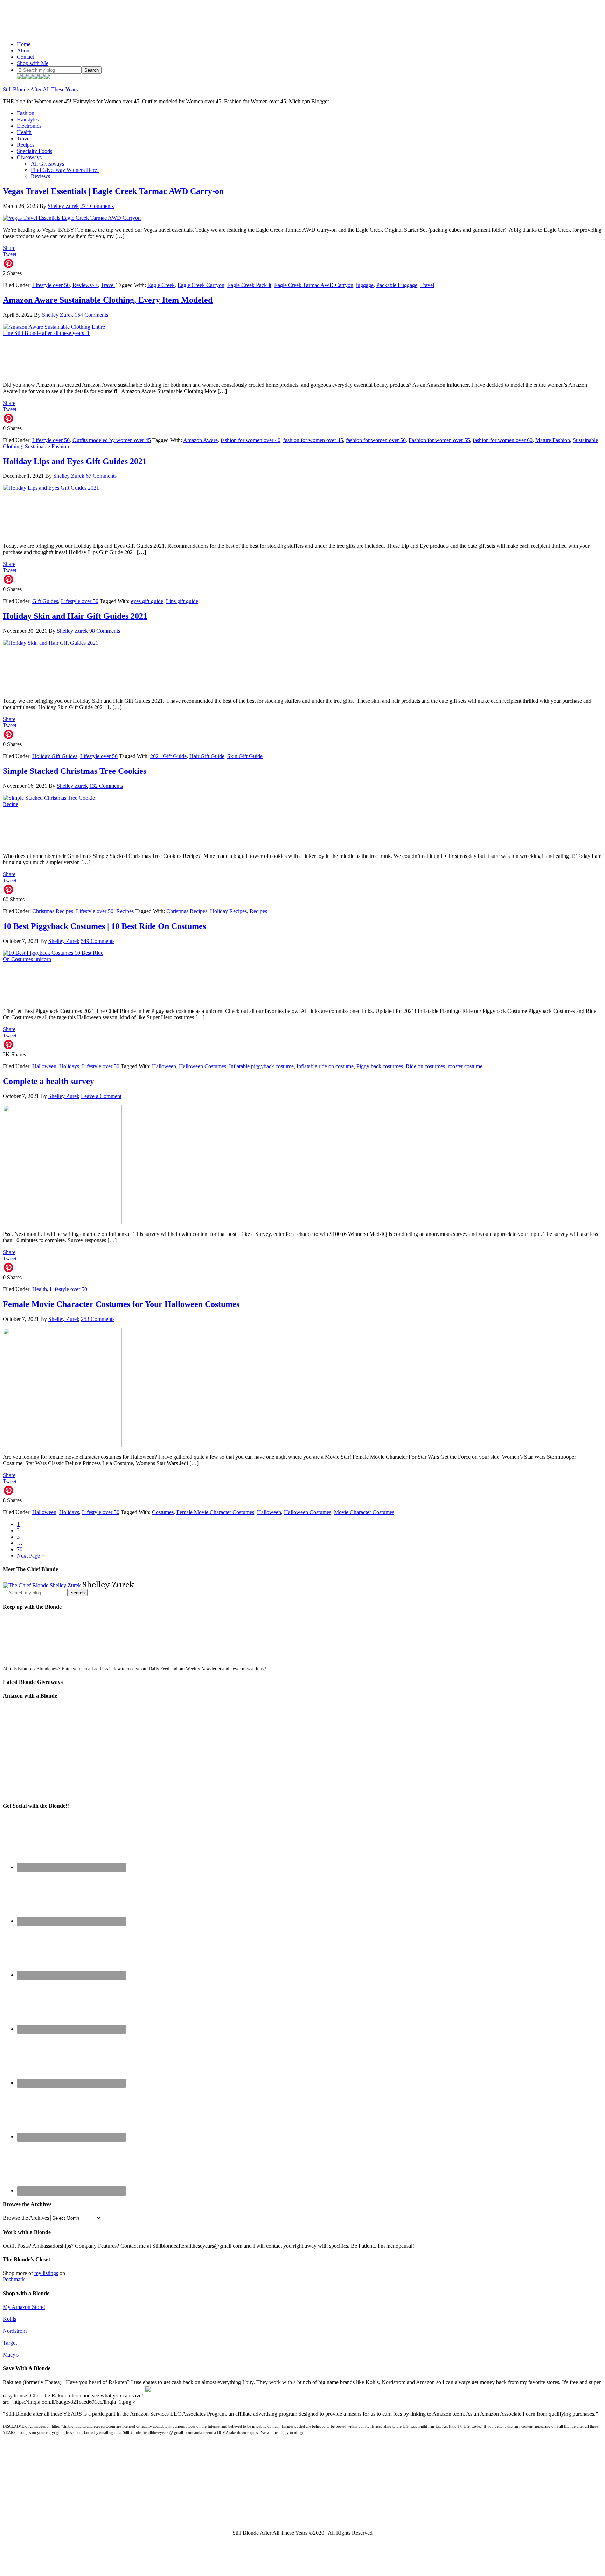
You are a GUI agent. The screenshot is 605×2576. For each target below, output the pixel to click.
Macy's (11, 2355)
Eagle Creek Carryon (201, 285)
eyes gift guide (147, 601)
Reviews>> (85, 285)
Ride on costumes (425, 1066)
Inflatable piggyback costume (261, 1066)
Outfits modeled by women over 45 (112, 440)
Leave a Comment (101, 1096)
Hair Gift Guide (207, 756)
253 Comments (98, 1319)
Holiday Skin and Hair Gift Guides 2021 (75, 616)
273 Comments (97, 206)
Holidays (69, 1066)
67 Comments (101, 476)
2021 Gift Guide (168, 756)
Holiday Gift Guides (55, 756)
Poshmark (14, 2279)
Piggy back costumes (380, 1066)
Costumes (163, 1512)
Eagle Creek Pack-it (249, 285)
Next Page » (30, 1556)
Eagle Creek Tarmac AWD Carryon (314, 285)
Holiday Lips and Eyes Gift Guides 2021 (75, 461)
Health (40, 1289)
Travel (108, 285)
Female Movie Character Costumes (215, 1512)
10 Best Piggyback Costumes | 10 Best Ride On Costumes (104, 926)
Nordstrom (15, 2331)
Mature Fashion (553, 440)
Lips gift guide (182, 601)
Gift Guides (45, 601)
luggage (365, 285)
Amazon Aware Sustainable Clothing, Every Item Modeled (108, 300)
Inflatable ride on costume (325, 1066)
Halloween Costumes (203, 1066)
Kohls (9, 2319)
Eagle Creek (161, 285)
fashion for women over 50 (376, 440)
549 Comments (98, 941)
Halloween (44, 1066)
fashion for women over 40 (251, 440)
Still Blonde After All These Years (40, 89)
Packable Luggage (397, 285)
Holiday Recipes (228, 911)
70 (20, 1549)
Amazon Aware (200, 440)
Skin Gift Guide (245, 756)
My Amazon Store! (24, 2307)
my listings (46, 2273)
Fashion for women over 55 (439, 440)
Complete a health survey (48, 1081)
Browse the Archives (26, 2218)
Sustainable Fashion (47, 446)
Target (10, 2343)
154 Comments (91, 315)
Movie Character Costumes (364, 1512)
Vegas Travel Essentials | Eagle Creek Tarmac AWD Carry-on (113, 191)
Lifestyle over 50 (51, 285)
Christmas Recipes (53, 911)
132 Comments (106, 786)
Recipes (125, 911)
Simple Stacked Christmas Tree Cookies (75, 771)
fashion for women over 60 (503, 440)
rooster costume (465, 1066)
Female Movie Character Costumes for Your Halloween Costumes (121, 1304)
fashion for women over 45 (313, 440)
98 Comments (105, 631)
